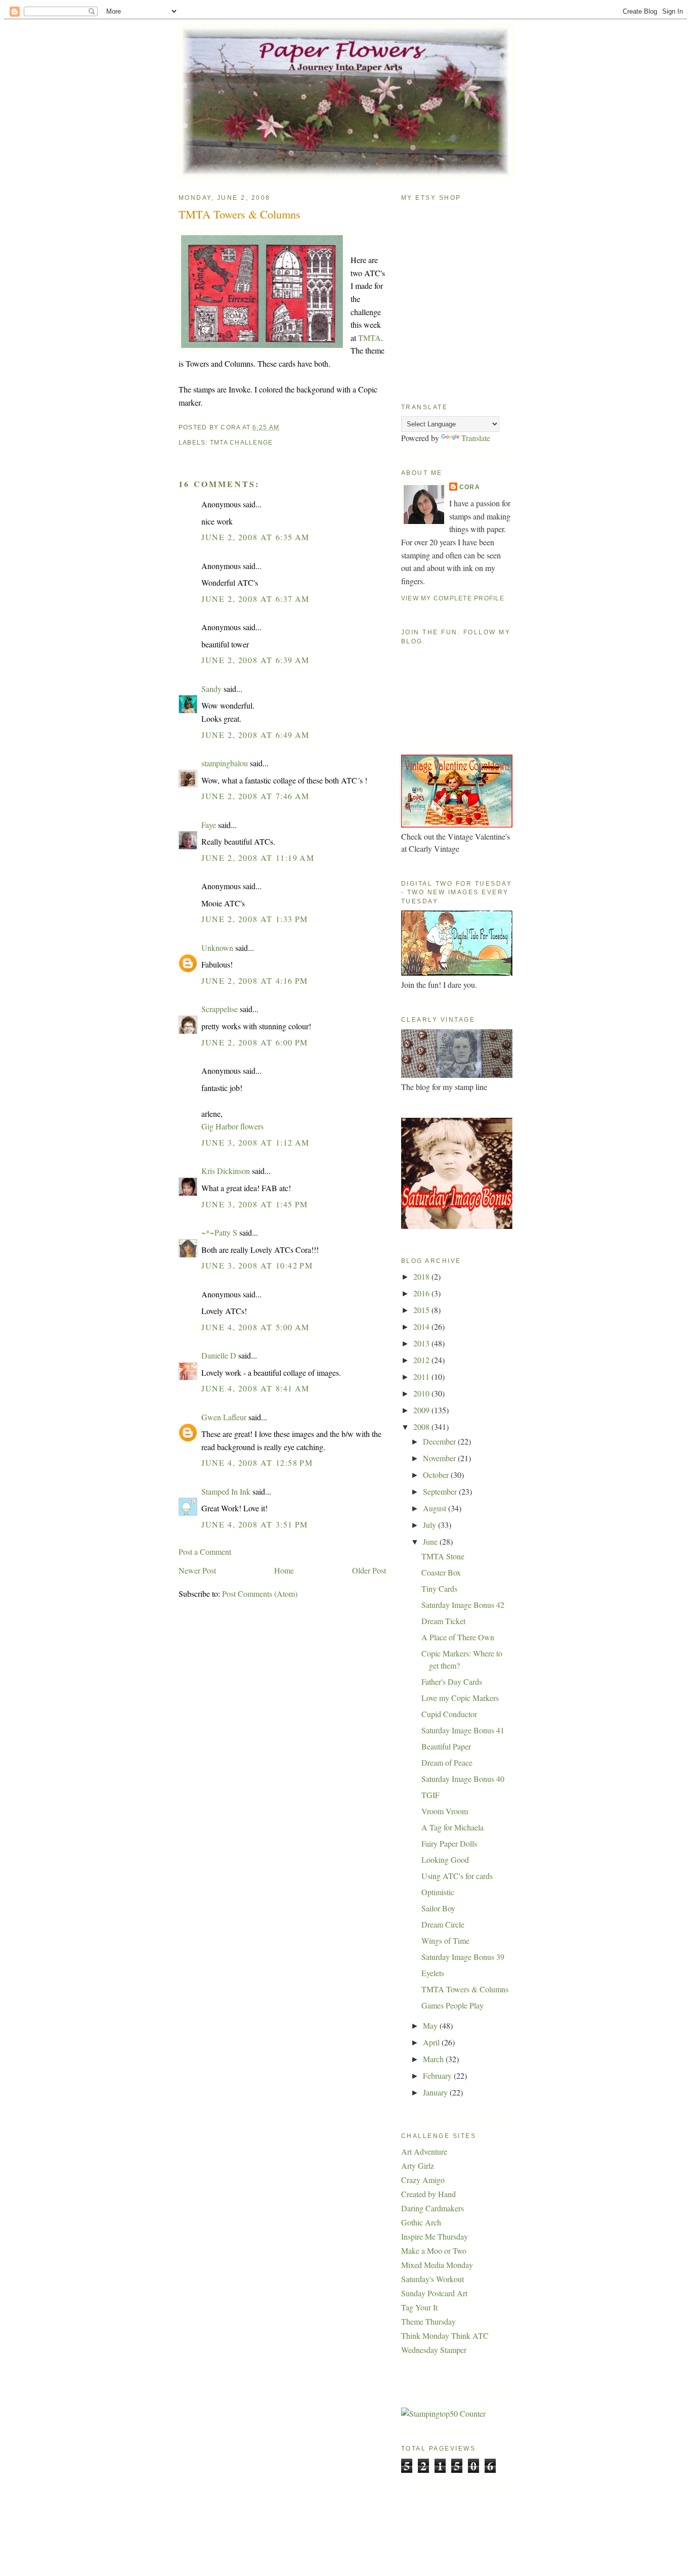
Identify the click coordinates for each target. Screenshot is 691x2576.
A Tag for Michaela (452, 1827)
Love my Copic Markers (460, 1698)
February (438, 2076)
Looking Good (445, 1860)
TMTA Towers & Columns (240, 214)
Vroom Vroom (445, 1811)
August (436, 1508)
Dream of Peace (447, 1762)
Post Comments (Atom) (260, 1593)
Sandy (211, 689)
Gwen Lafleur (224, 1417)
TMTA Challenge (241, 443)
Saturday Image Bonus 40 (463, 1779)
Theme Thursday (428, 2321)
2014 (422, 1326)
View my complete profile (453, 598)
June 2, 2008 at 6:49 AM (255, 735)
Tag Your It (419, 2307)
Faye (209, 825)
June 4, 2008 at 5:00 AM (255, 1327)
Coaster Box (441, 1572)
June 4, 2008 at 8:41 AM (255, 1388)
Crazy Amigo (423, 2180)
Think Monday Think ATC (445, 2335)
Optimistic (438, 1892)
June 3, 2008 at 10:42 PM (257, 1265)
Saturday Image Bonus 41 (463, 1730)
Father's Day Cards (452, 1682)
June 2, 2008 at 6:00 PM (255, 1042)
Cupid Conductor (449, 1714)
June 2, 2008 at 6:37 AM (255, 599)
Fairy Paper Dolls (449, 1843)
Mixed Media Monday (437, 2265)
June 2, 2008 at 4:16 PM (255, 980)
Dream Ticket (443, 1621)
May (431, 2025)
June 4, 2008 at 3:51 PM (255, 1524)
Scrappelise (220, 1009)
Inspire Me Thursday (435, 2236)
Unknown (217, 948)
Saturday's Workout (433, 2279)
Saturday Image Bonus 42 (463, 1605)
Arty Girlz (418, 2166)
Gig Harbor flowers (232, 1126)
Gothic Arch (421, 2222)
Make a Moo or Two (434, 2251)
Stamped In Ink (226, 1491)
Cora (470, 487)
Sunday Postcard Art (434, 2293)
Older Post (369, 1570)
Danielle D (219, 1355)
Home (284, 1570)
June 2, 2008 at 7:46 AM (255, 796)
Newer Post (197, 1570)
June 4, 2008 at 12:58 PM (257, 1462)
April (432, 2042)
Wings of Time (445, 1940)
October (437, 1475)
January (436, 2092)
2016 (422, 1293)
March (434, 2059)
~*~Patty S (219, 1232)
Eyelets (433, 1973)
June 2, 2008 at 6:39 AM (255, 660)
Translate (476, 438)
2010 (422, 1393)
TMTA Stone (443, 1556)
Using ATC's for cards (457, 1876)
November (440, 1458)
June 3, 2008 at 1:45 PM (255, 1204)
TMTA (370, 338)
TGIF (430, 1795)
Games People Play (452, 2005)
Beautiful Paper (446, 1746)
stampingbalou (225, 763)
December (440, 1441)
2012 (422, 1360)
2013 (422, 1343)
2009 (422, 1410)
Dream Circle (443, 1924)
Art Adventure (424, 2151)
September (441, 1491)
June (431, 1541)
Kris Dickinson (226, 1171)
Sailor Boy (438, 1908)
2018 (422, 1276)
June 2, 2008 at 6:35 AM (255, 537)
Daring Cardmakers (433, 2208)
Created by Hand (428, 2194)
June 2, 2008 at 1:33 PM (255, 919)
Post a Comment (205, 1552)
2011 (422, 1377)
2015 (422, 1310)
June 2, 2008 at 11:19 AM (258, 858)
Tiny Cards (439, 1588)
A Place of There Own (458, 1637)
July (430, 1525)
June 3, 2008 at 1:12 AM (255, 1142)
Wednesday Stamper (434, 2350)
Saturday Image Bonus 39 (463, 1957)
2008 (422, 1427)
